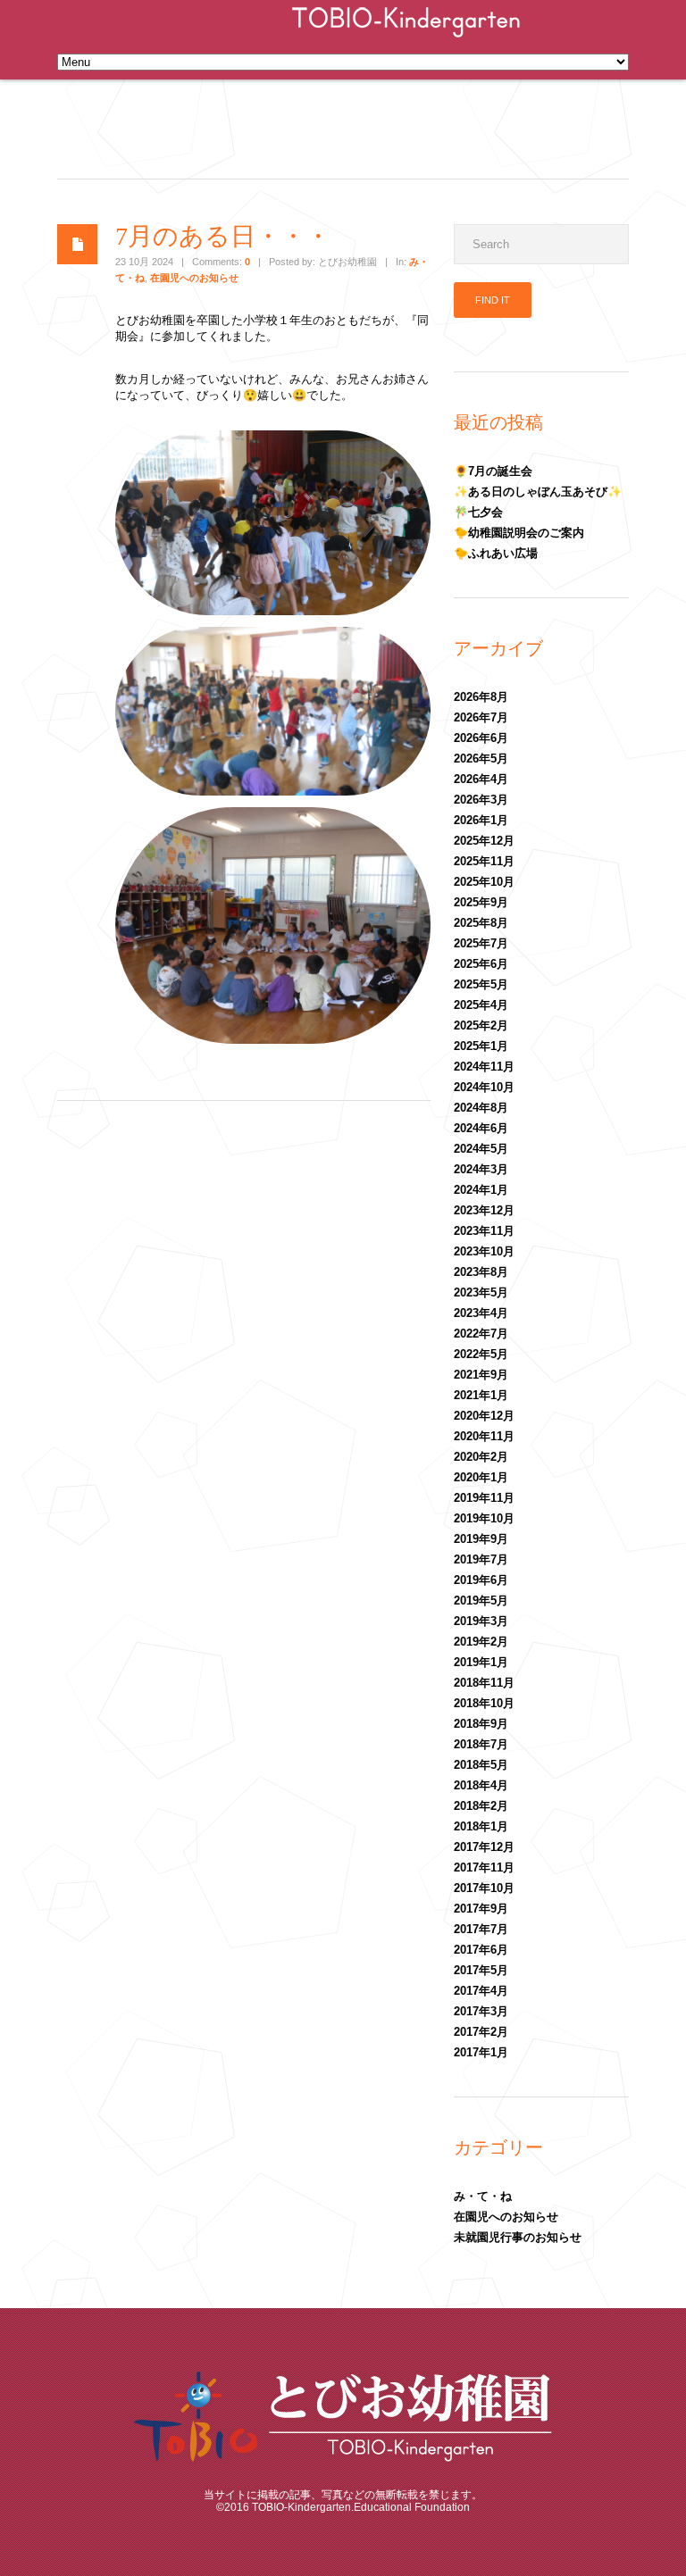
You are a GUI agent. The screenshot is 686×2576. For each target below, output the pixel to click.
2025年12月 (484, 841)
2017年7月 (481, 1929)
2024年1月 (481, 1190)
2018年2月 (481, 1806)
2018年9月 (481, 1724)
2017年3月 (481, 2011)
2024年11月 (484, 1067)
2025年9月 (481, 902)
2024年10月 (484, 1087)
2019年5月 (481, 1601)
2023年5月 (481, 1292)
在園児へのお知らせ (194, 278)
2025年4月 (481, 1005)
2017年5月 (481, 1970)
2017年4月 (481, 1991)
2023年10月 (484, 1251)
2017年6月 (481, 1950)
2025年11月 (484, 861)
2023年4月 (481, 1313)
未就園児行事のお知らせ (518, 2237)
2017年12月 (484, 1847)
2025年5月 (481, 984)
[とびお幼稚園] (406, 39)
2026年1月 (481, 820)
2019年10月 (484, 1518)
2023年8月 (481, 1272)
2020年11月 (484, 1436)
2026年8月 (481, 697)
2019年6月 (481, 1580)
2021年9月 (481, 1375)
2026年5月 (481, 759)
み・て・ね (483, 2196)
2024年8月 (481, 1108)
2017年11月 (484, 1867)
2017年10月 (484, 1888)
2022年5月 (481, 1354)
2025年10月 (484, 882)
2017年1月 (481, 2052)
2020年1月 (481, 1477)
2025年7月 (481, 943)
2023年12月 (484, 1210)
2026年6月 (481, 738)
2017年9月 (481, 1909)
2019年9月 (481, 1539)
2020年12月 (484, 1416)
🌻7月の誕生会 (493, 471)
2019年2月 (481, 1642)
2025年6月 (481, 964)
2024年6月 (481, 1128)
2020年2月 (481, 1457)
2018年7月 (481, 1744)
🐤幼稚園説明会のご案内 (519, 533)
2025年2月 (481, 1025)
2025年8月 (481, 923)
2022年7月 (481, 1334)
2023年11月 (484, 1231)
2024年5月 (481, 1149)
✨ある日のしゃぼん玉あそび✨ (538, 492)
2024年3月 (481, 1169)
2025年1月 (481, 1046)
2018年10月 (484, 1703)
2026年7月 (481, 717)
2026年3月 (481, 800)
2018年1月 (481, 1826)
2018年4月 (481, 1785)
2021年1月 (481, 1395)
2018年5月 (481, 1765)
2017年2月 (481, 2032)
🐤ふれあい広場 (496, 553)
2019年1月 (481, 1662)
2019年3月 (481, 1621)
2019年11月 (484, 1498)
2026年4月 (481, 779)
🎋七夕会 (478, 512)
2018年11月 (484, 1683)
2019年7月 (481, 1559)
